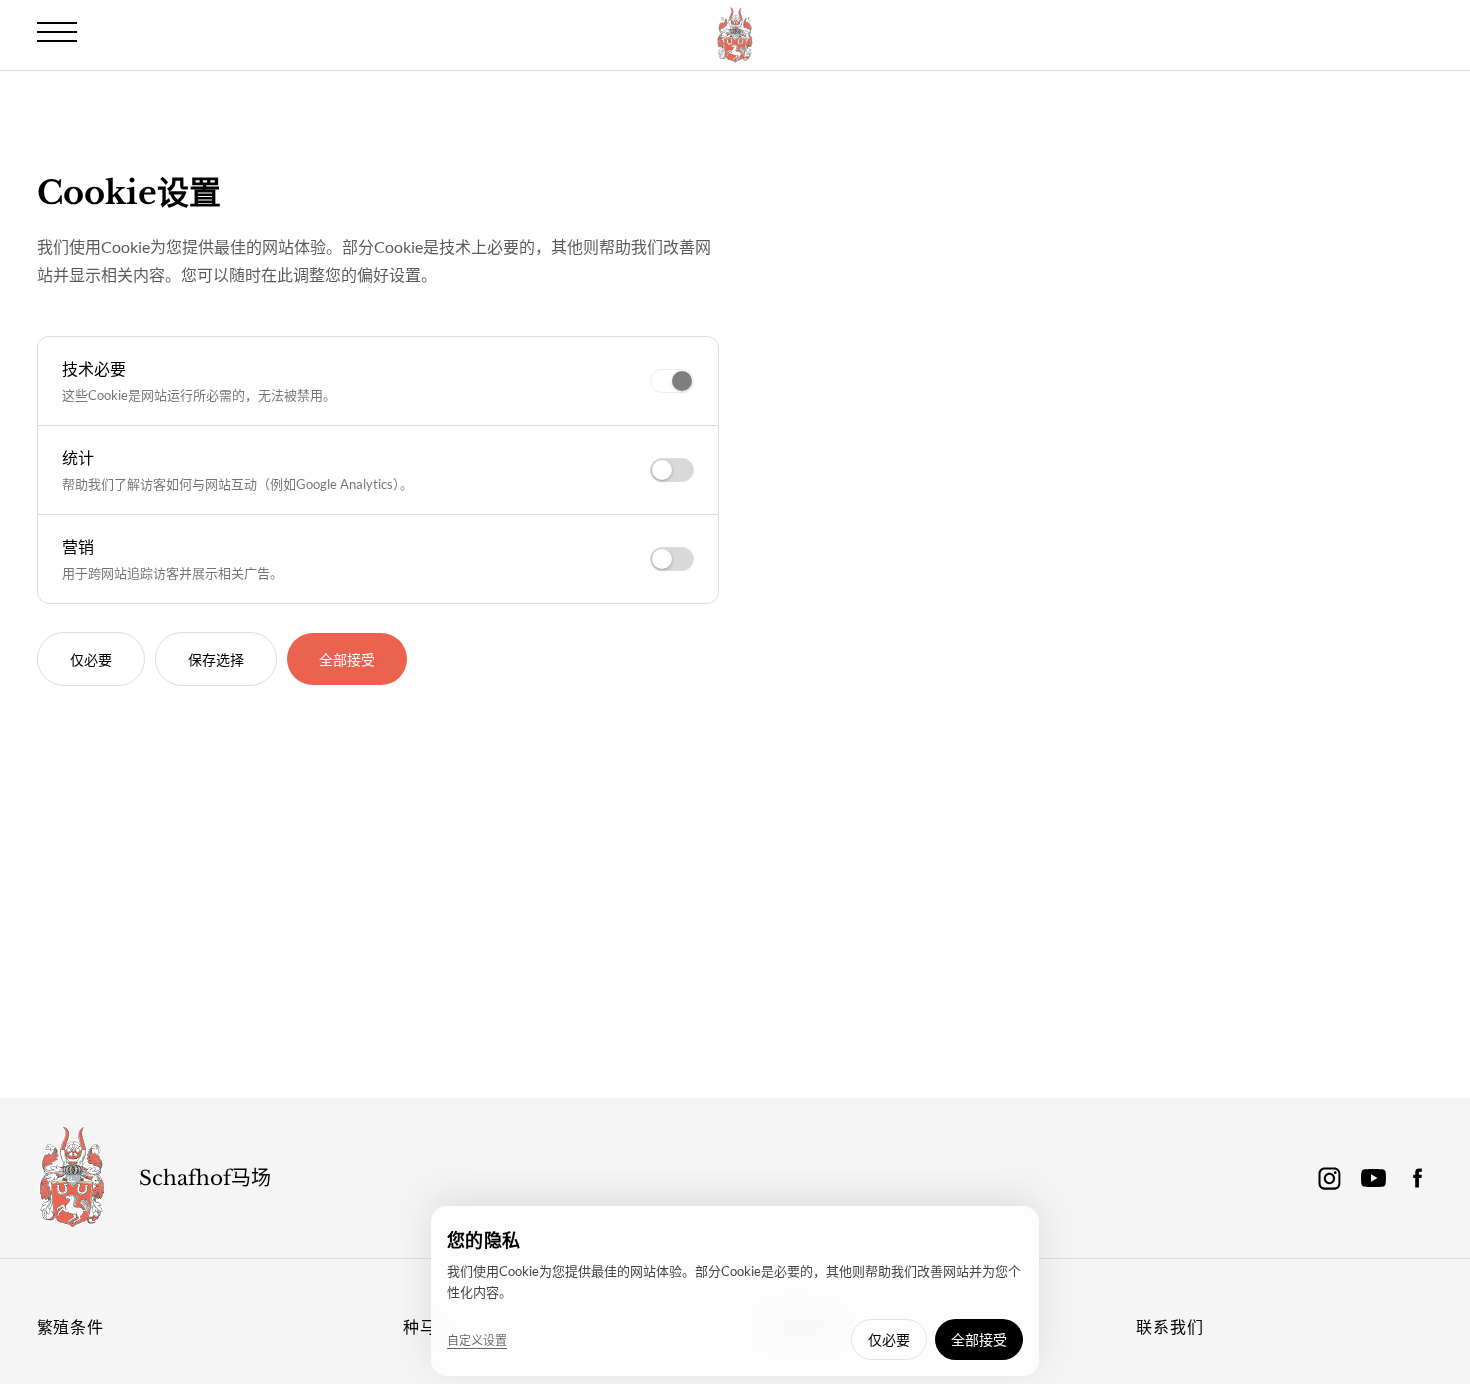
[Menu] (57, 32)
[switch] (672, 381)
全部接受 (347, 659)
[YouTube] (1373, 1178)
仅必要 (91, 659)
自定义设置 (477, 1340)
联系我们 (1169, 1326)
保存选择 (216, 659)
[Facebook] (1417, 1178)
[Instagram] (1329, 1178)
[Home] (72, 1177)
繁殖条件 (70, 1326)
